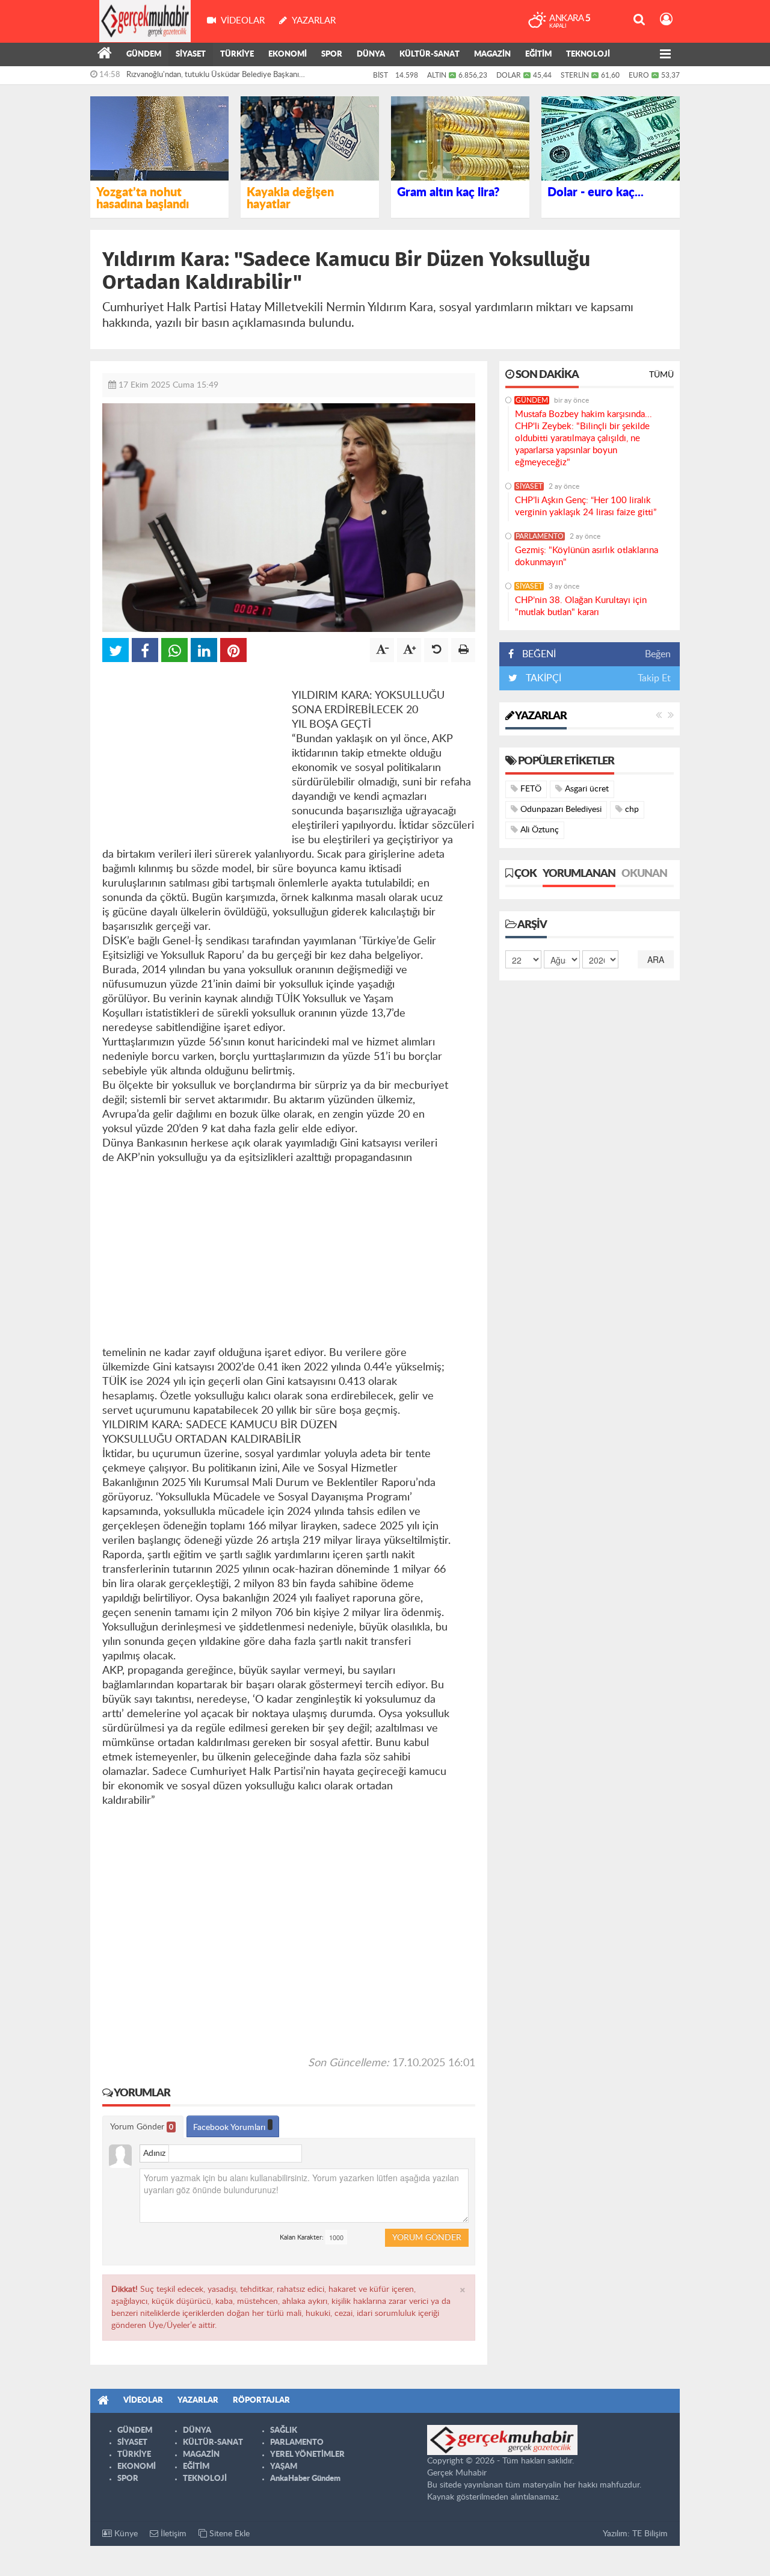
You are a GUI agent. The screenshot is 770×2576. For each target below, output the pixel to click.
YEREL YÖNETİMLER (307, 2455)
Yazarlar (540, 716)
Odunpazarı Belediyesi (560, 810)
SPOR (332, 54)
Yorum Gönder (142, 2127)
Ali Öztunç (538, 830)
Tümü (661, 375)
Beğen (658, 654)
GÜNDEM (144, 54)
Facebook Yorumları (230, 2128)
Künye (125, 2534)
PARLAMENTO (540, 536)
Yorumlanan (579, 874)
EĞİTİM (538, 54)
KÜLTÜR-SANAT (430, 54)
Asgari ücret (586, 789)
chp (631, 810)
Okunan (644, 874)
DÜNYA (371, 54)
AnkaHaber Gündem (305, 2479)
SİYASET (191, 54)
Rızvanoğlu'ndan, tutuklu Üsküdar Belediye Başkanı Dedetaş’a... (213, 78)
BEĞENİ (539, 654)
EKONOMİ (288, 54)
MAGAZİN (492, 54)
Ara (656, 959)
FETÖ (530, 789)
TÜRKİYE (237, 54)
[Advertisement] (192, 749)
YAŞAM (284, 2467)
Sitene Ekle (228, 2534)
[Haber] (105, 55)
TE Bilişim (650, 2534)
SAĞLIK (284, 2431)
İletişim (172, 2534)
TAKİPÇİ (542, 678)
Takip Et (654, 678)
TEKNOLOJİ (588, 54)
